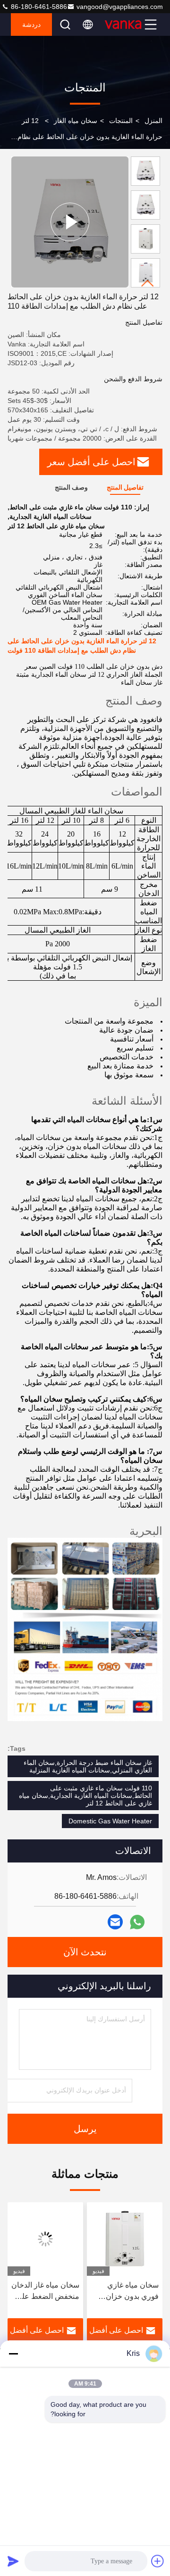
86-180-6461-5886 (38, 7)
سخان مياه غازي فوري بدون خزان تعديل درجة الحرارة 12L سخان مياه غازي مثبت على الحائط (126, 2292)
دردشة (31, 25)
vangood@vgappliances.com (120, 7)
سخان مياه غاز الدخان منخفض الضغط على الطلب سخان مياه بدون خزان (45, 2292)
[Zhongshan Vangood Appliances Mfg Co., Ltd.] (123, 25)
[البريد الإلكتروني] (115, 1922)
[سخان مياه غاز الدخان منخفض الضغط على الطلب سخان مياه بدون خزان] (45, 2239)
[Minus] (13, 2354)
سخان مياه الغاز (76, 121)
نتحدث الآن (85, 1952)
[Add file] (158, 2561)
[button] (148, 283)
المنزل (153, 121)
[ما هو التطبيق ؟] (137, 1922)
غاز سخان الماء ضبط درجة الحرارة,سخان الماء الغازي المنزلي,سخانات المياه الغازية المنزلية (88, 1766)
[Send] (13, 2561)
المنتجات (121, 121)
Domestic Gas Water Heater (110, 1821)
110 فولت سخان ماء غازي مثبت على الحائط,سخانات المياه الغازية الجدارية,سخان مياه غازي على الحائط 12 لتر (85, 1796)
